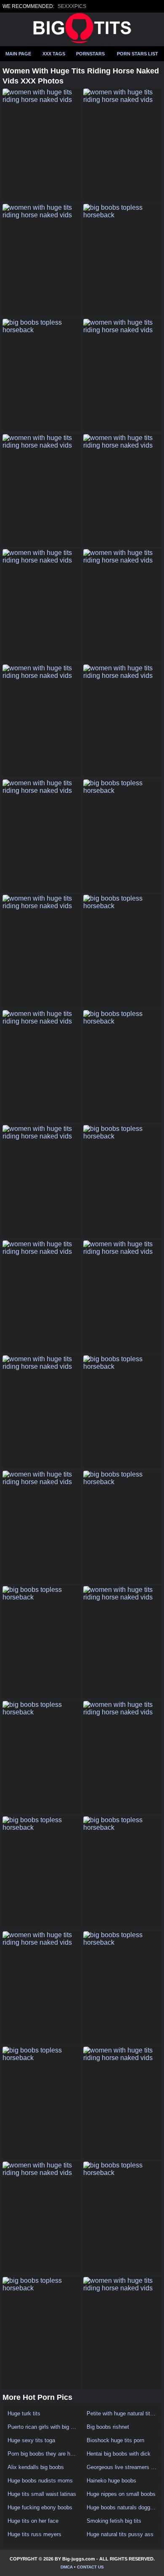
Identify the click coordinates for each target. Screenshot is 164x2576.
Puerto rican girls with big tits (42, 2427)
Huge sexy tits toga (31, 2440)
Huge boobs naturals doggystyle (122, 2507)
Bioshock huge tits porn (115, 2440)
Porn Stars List (138, 54)
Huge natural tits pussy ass (120, 2534)
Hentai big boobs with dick (119, 2454)
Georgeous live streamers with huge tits (122, 2467)
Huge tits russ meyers (34, 2534)
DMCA (67, 2567)
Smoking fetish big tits (114, 2521)
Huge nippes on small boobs (121, 2494)
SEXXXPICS (72, 6)
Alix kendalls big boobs (36, 2467)
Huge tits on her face (33, 2521)
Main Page (18, 54)
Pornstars (90, 54)
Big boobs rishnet (108, 2427)
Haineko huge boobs (111, 2481)
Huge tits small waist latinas (42, 2494)
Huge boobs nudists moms (40, 2481)
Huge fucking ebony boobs (40, 2507)
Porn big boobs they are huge (42, 2454)
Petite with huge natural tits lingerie (122, 2413)
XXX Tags (54, 54)
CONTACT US (90, 2567)
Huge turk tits (24, 2413)
